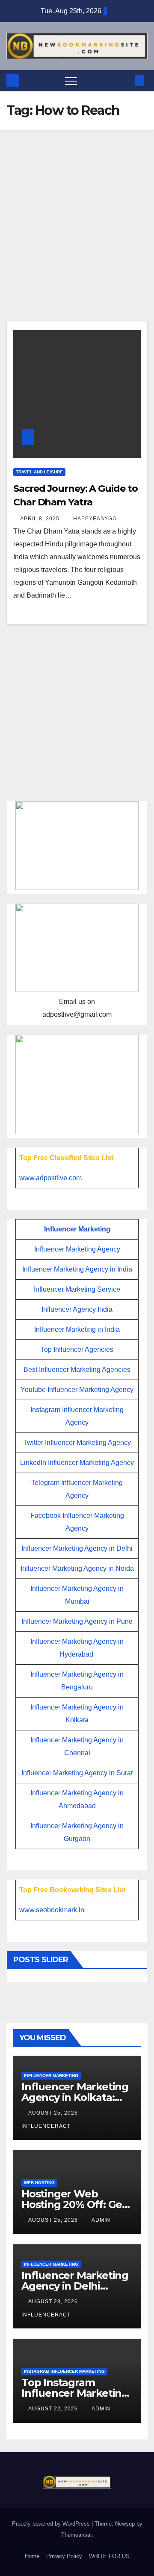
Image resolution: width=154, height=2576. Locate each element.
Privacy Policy (64, 2556)
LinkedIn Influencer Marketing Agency (77, 1463)
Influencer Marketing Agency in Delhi (77, 1548)
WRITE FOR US (109, 2556)
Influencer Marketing (77, 1229)
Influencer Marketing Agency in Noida (77, 1568)
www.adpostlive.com (50, 1178)
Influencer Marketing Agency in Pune (77, 1621)
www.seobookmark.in (52, 1910)
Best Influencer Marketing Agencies (77, 1370)
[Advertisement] (77, 241)
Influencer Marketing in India (77, 1329)
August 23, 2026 (54, 2302)
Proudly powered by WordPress (52, 2524)
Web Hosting (39, 2183)
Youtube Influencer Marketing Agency (77, 1390)
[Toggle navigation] (71, 81)
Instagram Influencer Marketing (64, 2371)
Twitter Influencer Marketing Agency (77, 1443)
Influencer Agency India (77, 1309)
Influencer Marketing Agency (77, 1249)
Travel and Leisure (39, 472)
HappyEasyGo (95, 519)
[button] (125, 80)
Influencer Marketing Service (77, 1289)
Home (32, 2556)
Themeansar (76, 2535)
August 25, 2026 (54, 2113)
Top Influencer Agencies (77, 1349)
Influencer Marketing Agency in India (77, 1269)
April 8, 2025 (41, 519)
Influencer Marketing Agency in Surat (77, 1773)
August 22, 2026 (54, 2409)
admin (101, 2220)
